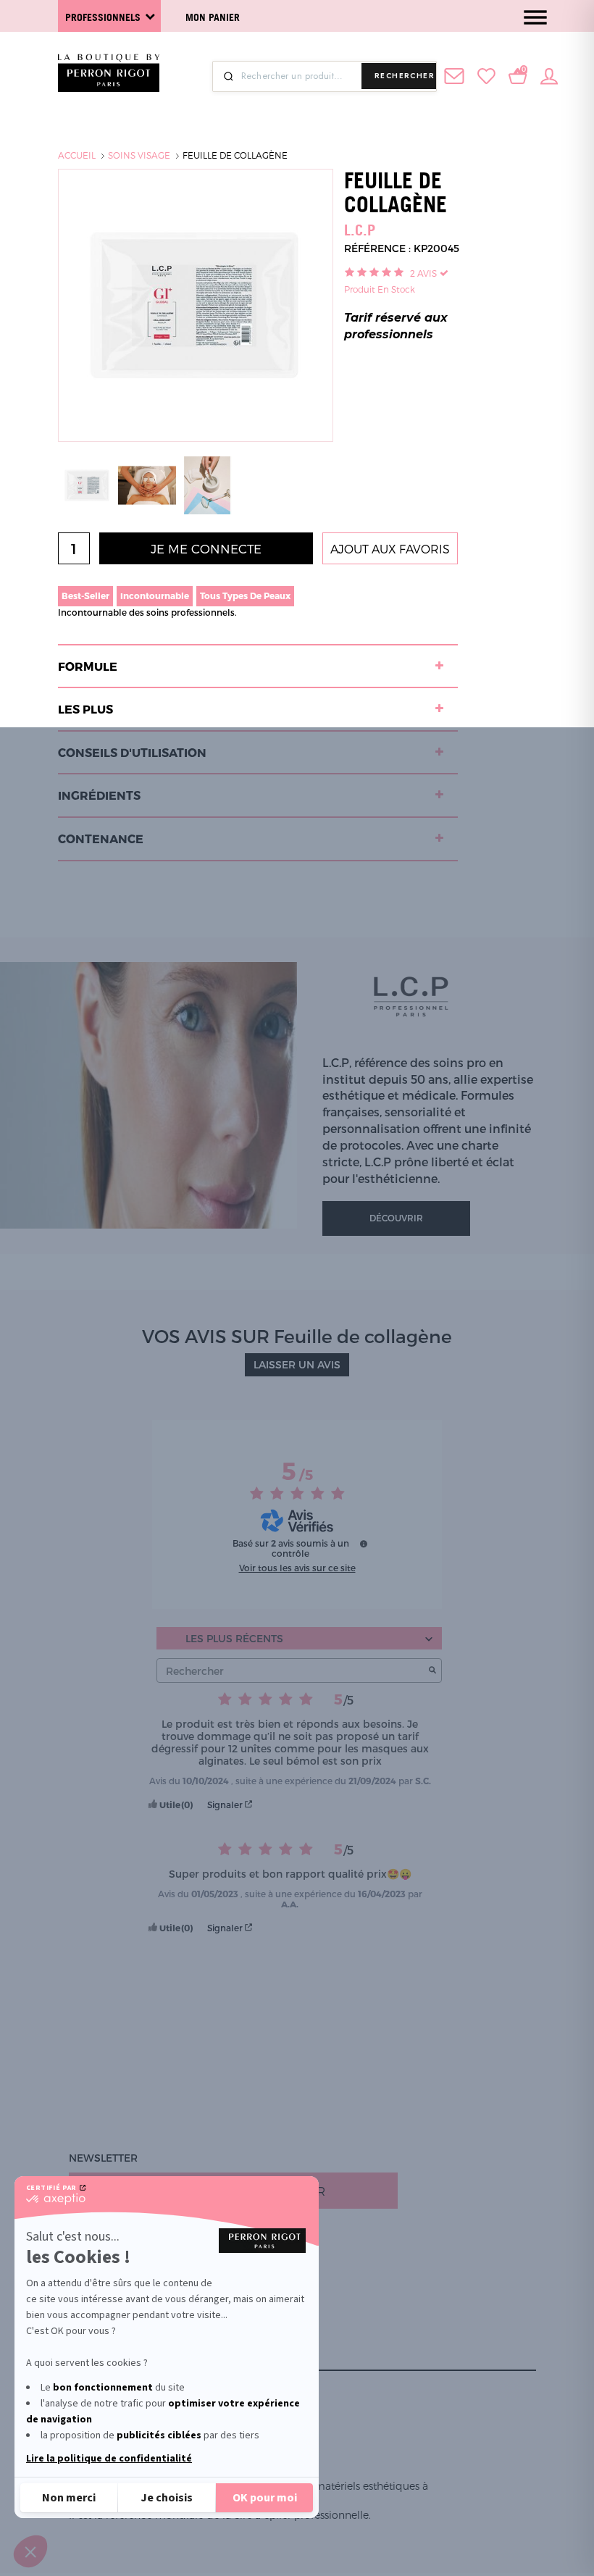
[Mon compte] (549, 75)
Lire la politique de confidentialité (109, 2459)
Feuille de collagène (235, 155)
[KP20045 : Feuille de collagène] (87, 484)
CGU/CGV (93, 2360)
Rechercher (405, 76)
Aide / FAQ (96, 2326)
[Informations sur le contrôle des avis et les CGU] (364, 1544)
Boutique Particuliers (134, 2291)
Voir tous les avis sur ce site (297, 1568)
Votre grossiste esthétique (150, 2308)
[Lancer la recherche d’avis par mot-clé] (432, 1671)
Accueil (77, 155)
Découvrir (396, 1218)
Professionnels (103, 17)
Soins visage (139, 155)
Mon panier (213, 17)
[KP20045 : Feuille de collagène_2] (147, 484)
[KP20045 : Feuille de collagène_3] (207, 484)
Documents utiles (121, 2274)
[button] (30, 2551)
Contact (93, 2343)
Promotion (101, 2256)
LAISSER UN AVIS (297, 1364)
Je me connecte (206, 548)
